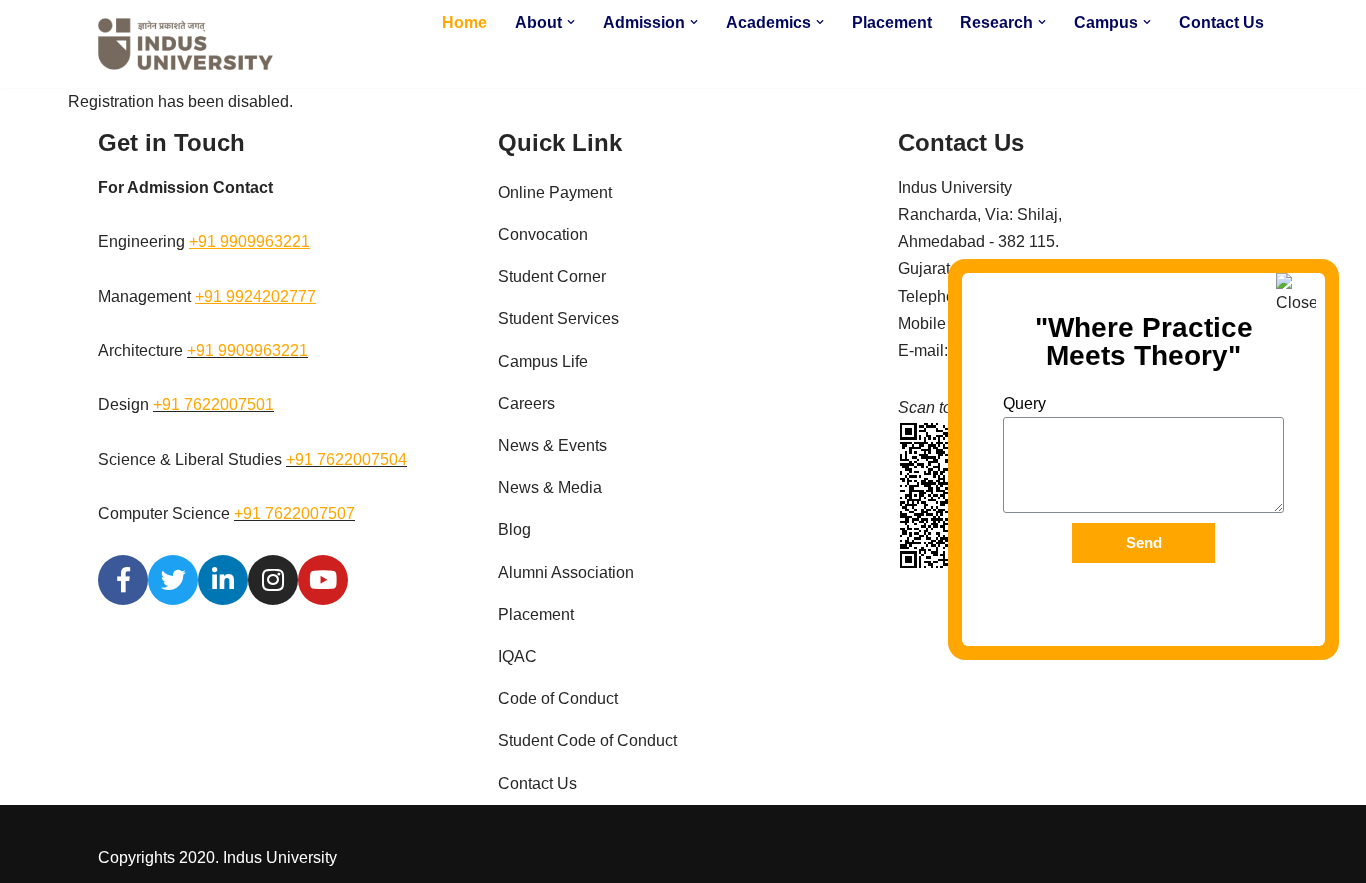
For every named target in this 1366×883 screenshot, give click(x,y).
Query (1024, 403)
